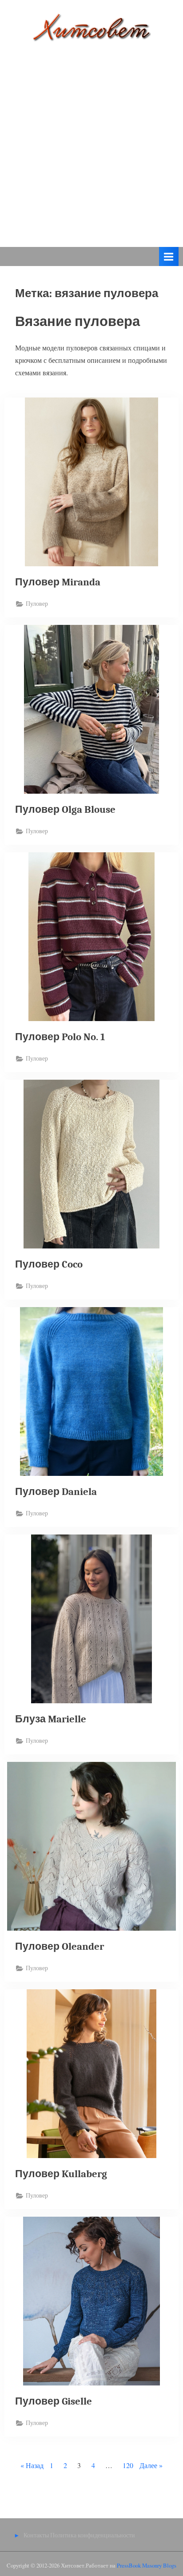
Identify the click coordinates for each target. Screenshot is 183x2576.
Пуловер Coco (49, 1264)
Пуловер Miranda (58, 582)
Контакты (36, 2535)
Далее (148, 2465)
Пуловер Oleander (60, 1946)
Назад (35, 2465)
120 (128, 2465)
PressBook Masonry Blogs (147, 2565)
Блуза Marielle (51, 1719)
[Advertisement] (91, 138)
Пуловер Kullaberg (61, 2174)
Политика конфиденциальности (93, 2535)
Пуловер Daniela (56, 1492)
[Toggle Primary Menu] (169, 256)
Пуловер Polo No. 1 (60, 1037)
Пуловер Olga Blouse (65, 809)
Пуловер (37, 604)
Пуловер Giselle (54, 2401)
